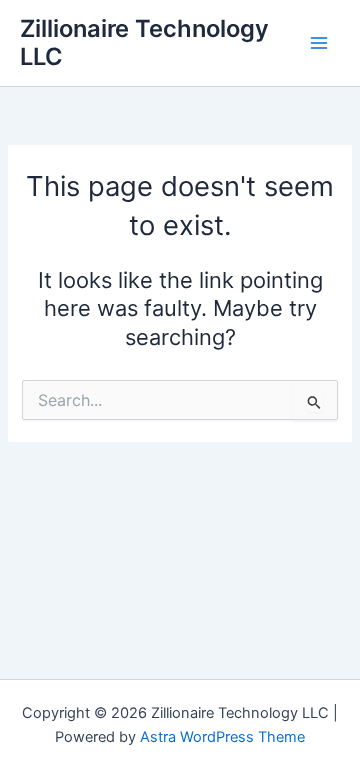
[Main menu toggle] (319, 43)
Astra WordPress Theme (222, 737)
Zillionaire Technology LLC (144, 42)
